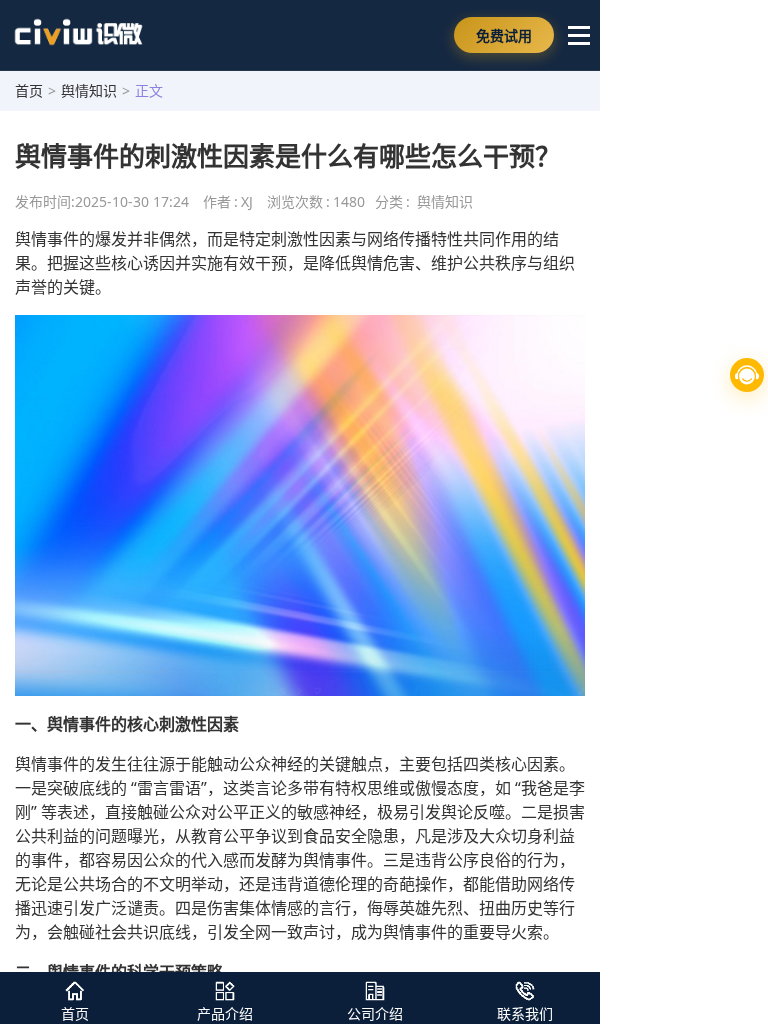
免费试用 (504, 35)
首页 (29, 90)
